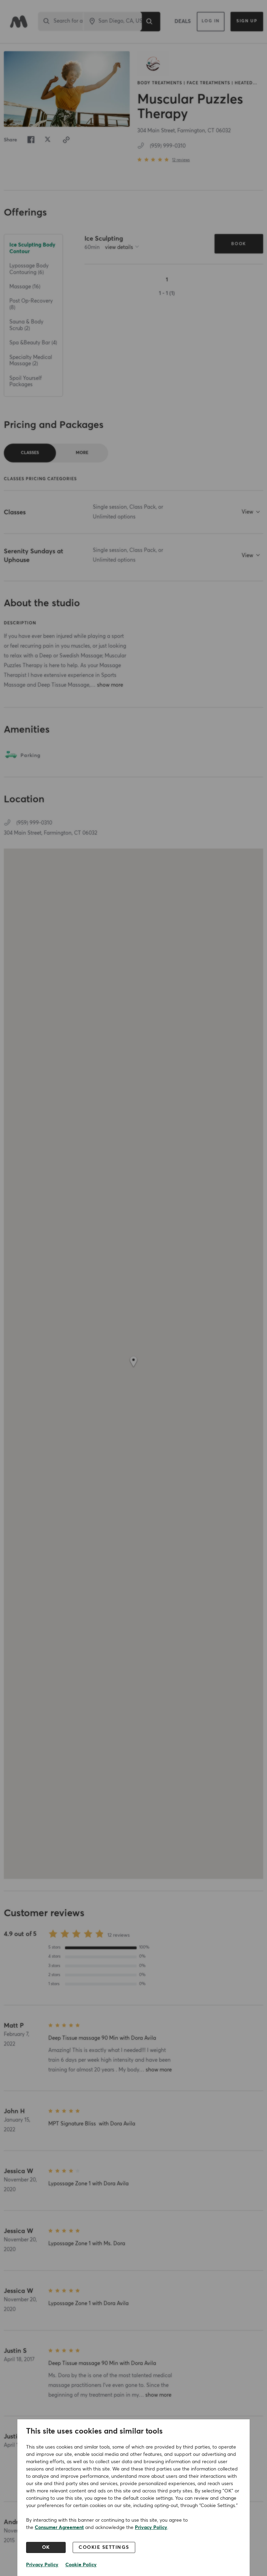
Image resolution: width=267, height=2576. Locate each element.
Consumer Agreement (59, 2528)
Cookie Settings (104, 2547)
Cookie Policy (81, 2565)
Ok (46, 2547)
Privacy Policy (151, 2528)
